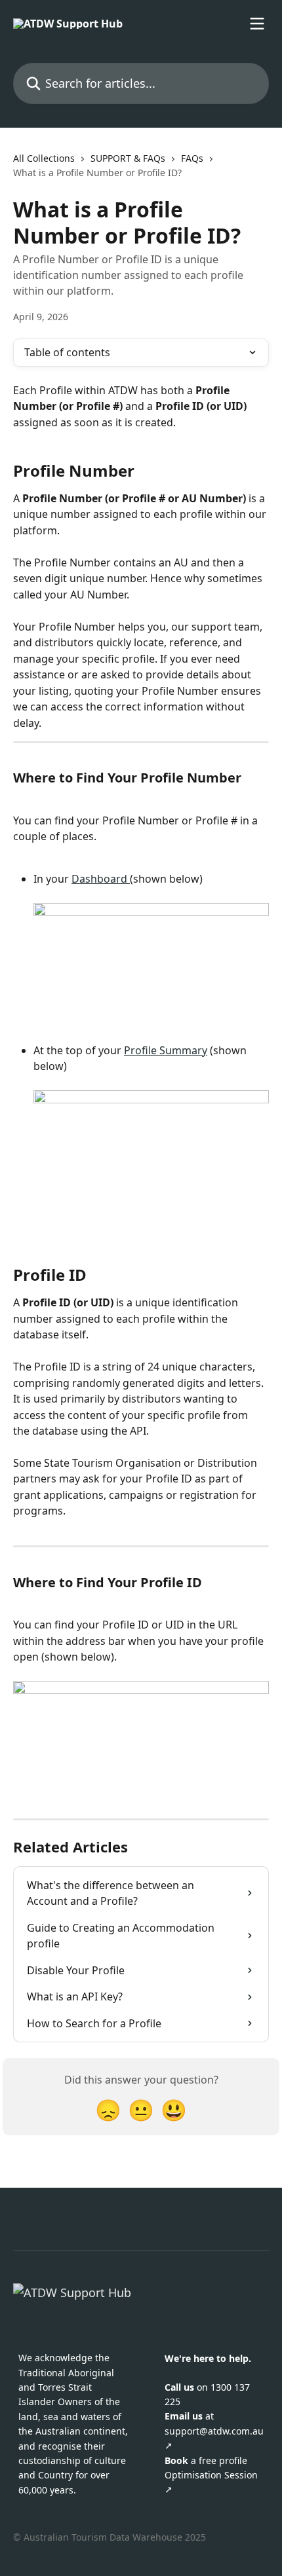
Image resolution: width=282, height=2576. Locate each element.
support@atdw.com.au (214, 2431)
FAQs (192, 158)
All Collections (44, 158)
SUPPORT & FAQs (128, 158)
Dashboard (101, 879)
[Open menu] (257, 24)
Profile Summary (166, 1050)
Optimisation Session (211, 2475)
